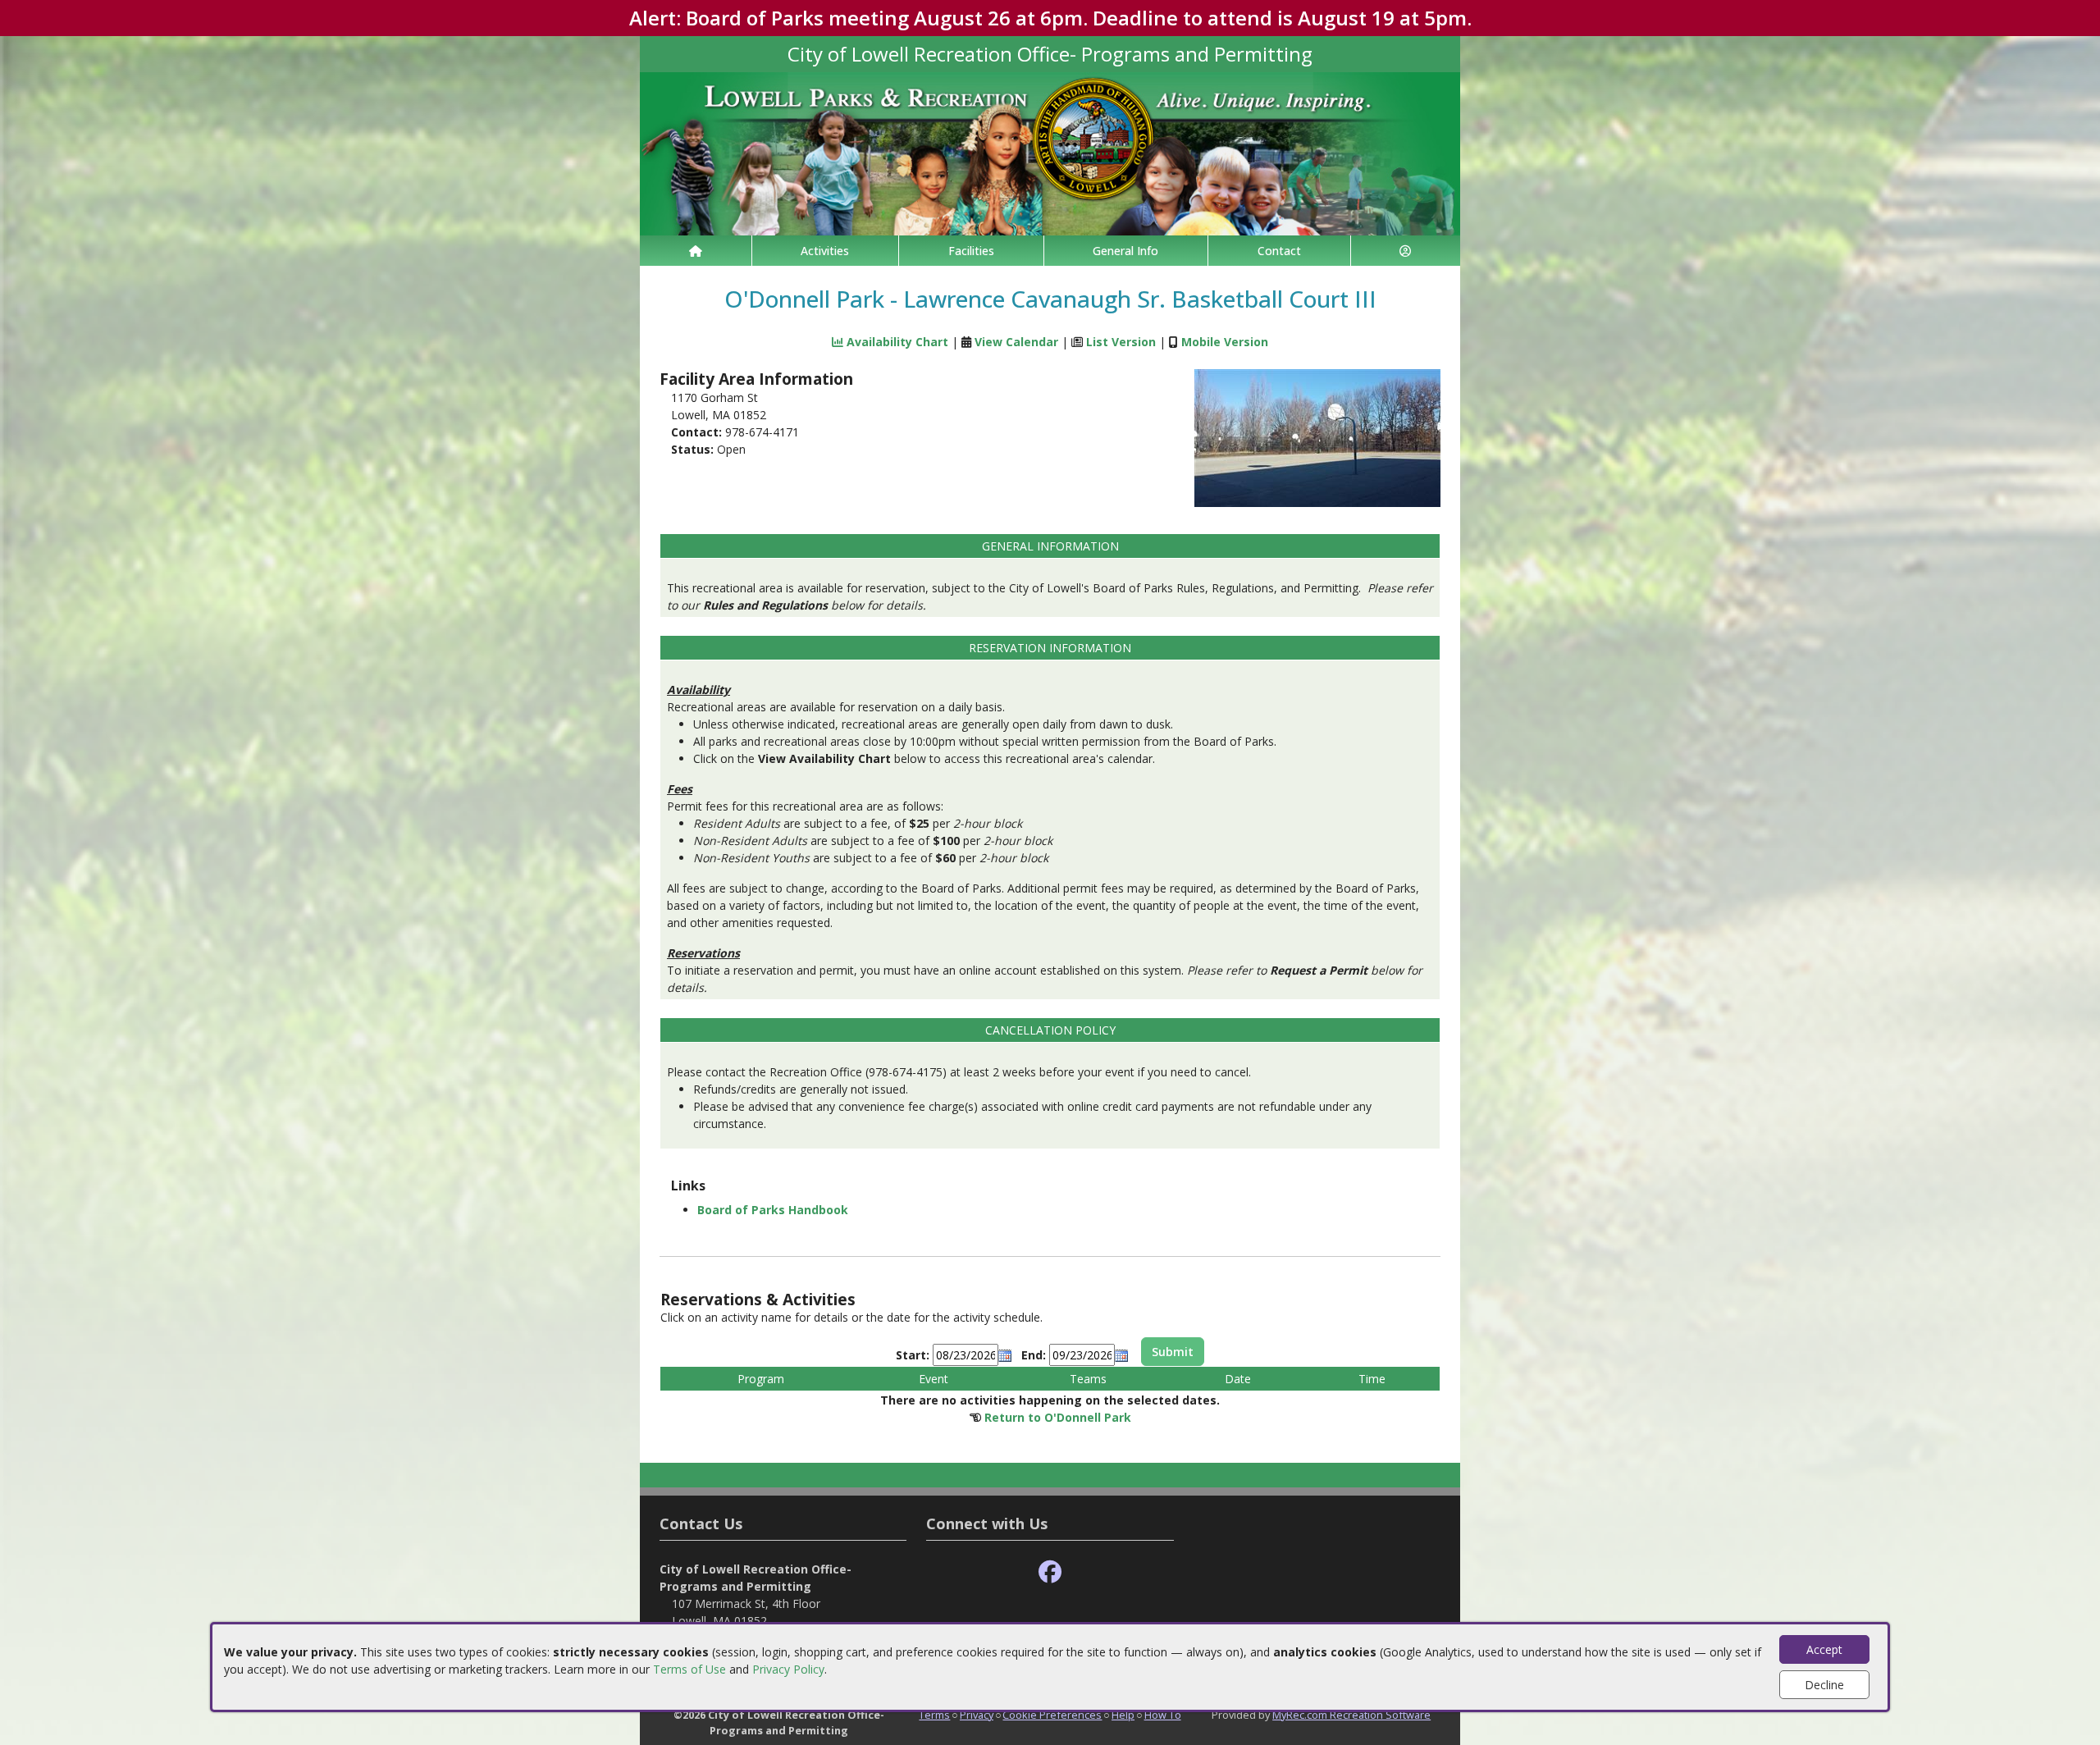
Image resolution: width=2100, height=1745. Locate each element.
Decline (1824, 1685)
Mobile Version (1225, 342)
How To (1163, 1715)
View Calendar (1016, 342)
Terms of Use (689, 1669)
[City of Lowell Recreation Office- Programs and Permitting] (1050, 152)
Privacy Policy (788, 1669)
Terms (934, 1715)
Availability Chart (896, 342)
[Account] (1406, 251)
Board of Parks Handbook (773, 1210)
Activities (825, 251)
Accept (1824, 1649)
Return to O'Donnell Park (1058, 1417)
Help (1123, 1715)
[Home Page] (696, 251)
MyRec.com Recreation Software (1351, 1715)
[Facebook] (1050, 1572)
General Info (1125, 251)
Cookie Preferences (1052, 1715)
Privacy (977, 1715)
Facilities (971, 251)
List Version (1121, 342)
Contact (1279, 251)
